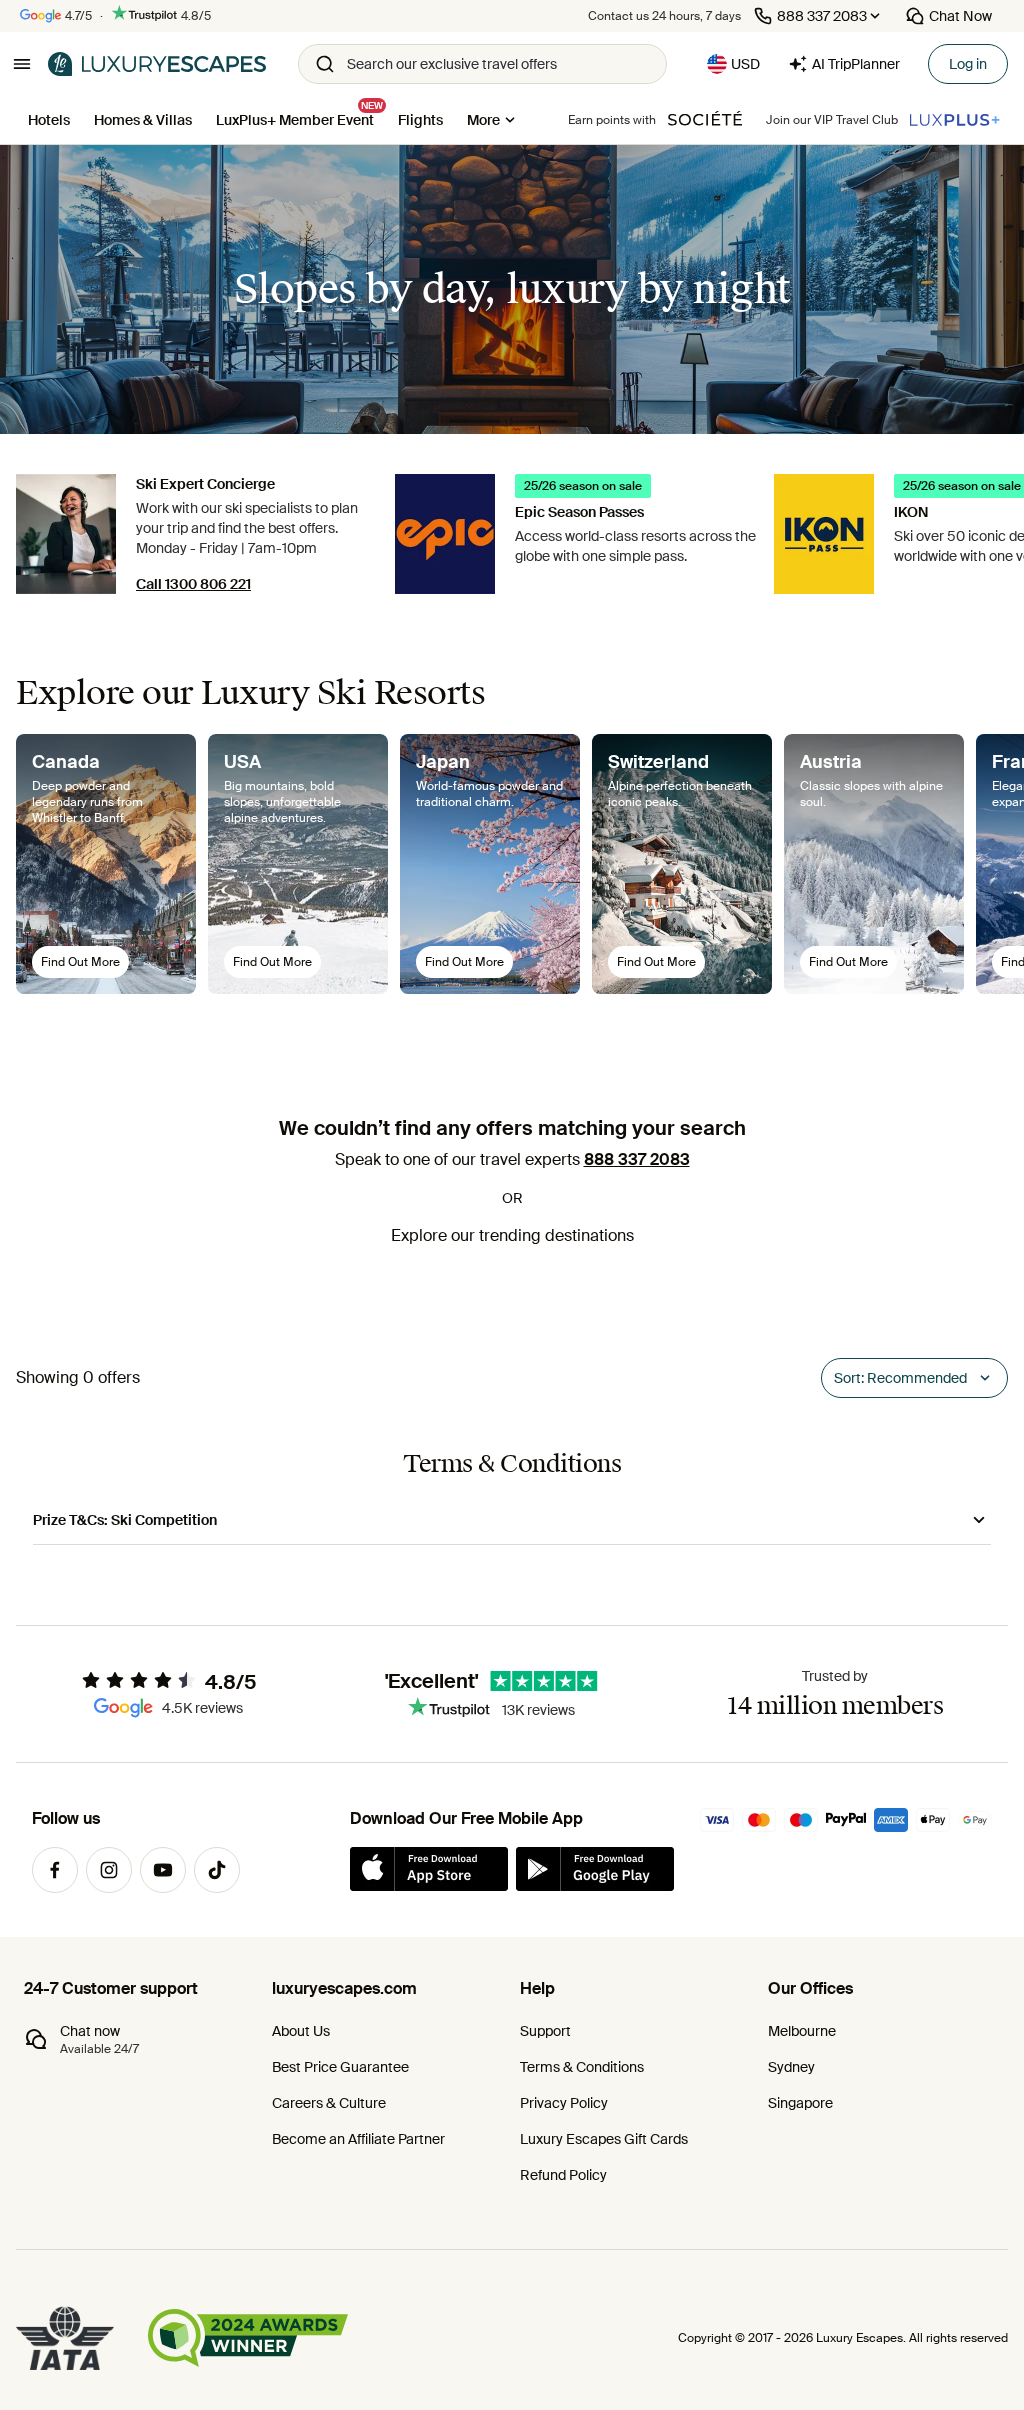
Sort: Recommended (900, 1378)
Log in (968, 64)
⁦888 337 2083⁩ (637, 1159)
